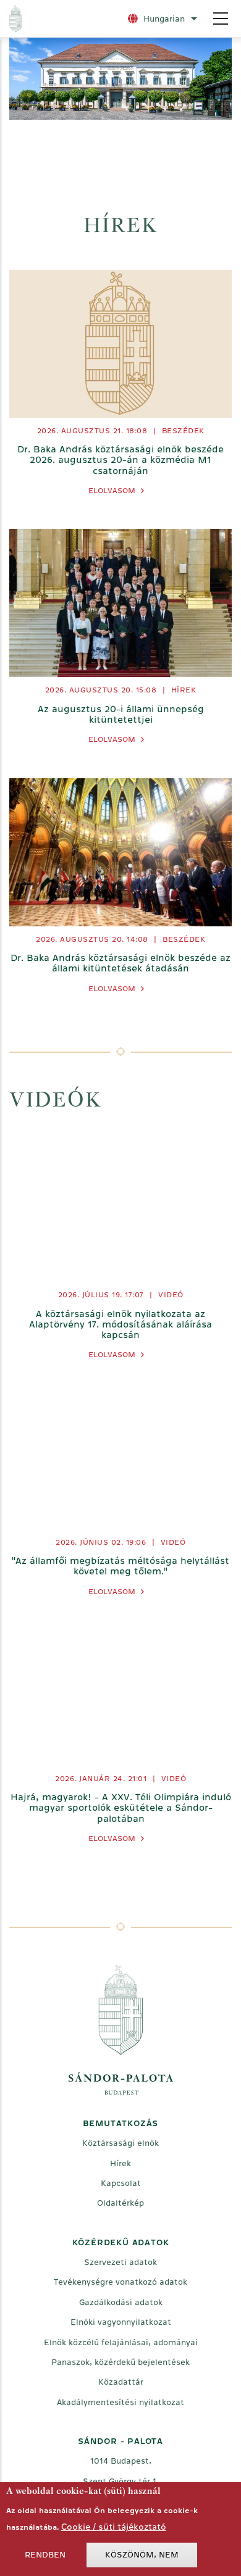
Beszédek (183, 431)
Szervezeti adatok (120, 2262)
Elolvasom (112, 491)
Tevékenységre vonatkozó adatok (120, 2282)
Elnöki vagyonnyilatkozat (121, 2322)
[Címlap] (63, 19)
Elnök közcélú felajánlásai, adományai (121, 2342)
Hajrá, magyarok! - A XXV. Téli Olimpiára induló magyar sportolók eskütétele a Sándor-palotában (121, 1808)
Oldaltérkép (120, 2203)
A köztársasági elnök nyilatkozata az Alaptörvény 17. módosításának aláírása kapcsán (120, 1324)
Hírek (184, 690)
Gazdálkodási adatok (121, 2302)
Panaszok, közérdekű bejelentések (120, 2362)
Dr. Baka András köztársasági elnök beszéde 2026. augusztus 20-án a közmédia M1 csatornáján (120, 460)
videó (171, 1295)
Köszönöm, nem (142, 2555)
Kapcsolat (121, 2183)
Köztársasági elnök (120, 2143)
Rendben (45, 2555)
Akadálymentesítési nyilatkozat (120, 2402)
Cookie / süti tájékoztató (114, 2527)
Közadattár (121, 2382)
